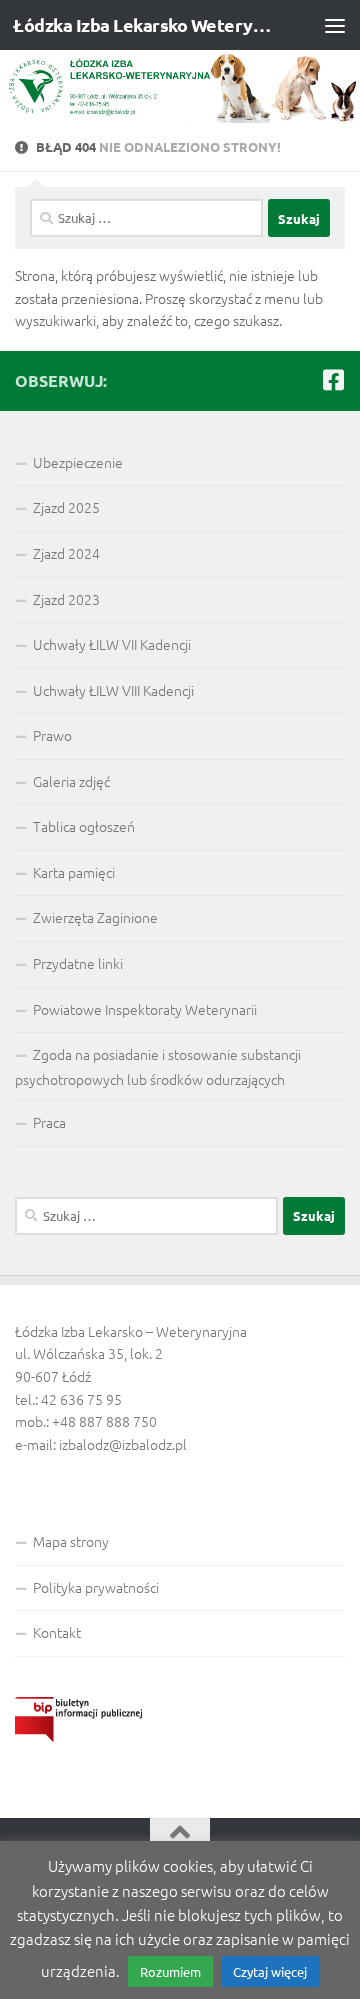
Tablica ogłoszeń (84, 826)
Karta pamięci (74, 872)
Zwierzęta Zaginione (95, 917)
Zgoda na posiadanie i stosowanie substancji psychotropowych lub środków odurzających (158, 1066)
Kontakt (57, 1632)
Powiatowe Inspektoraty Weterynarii (145, 1009)
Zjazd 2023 (66, 599)
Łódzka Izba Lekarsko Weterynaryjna (142, 24)
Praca (49, 1122)
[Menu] (335, 25)
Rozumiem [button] (170, 1971)
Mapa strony (71, 1541)
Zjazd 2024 (66, 553)
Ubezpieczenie (78, 462)
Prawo (52, 735)
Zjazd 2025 (66, 507)
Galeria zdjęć (71, 781)
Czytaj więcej (270, 1971)
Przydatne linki (78, 963)
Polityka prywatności (96, 1587)
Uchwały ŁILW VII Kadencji (112, 644)
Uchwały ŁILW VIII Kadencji (113, 690)
